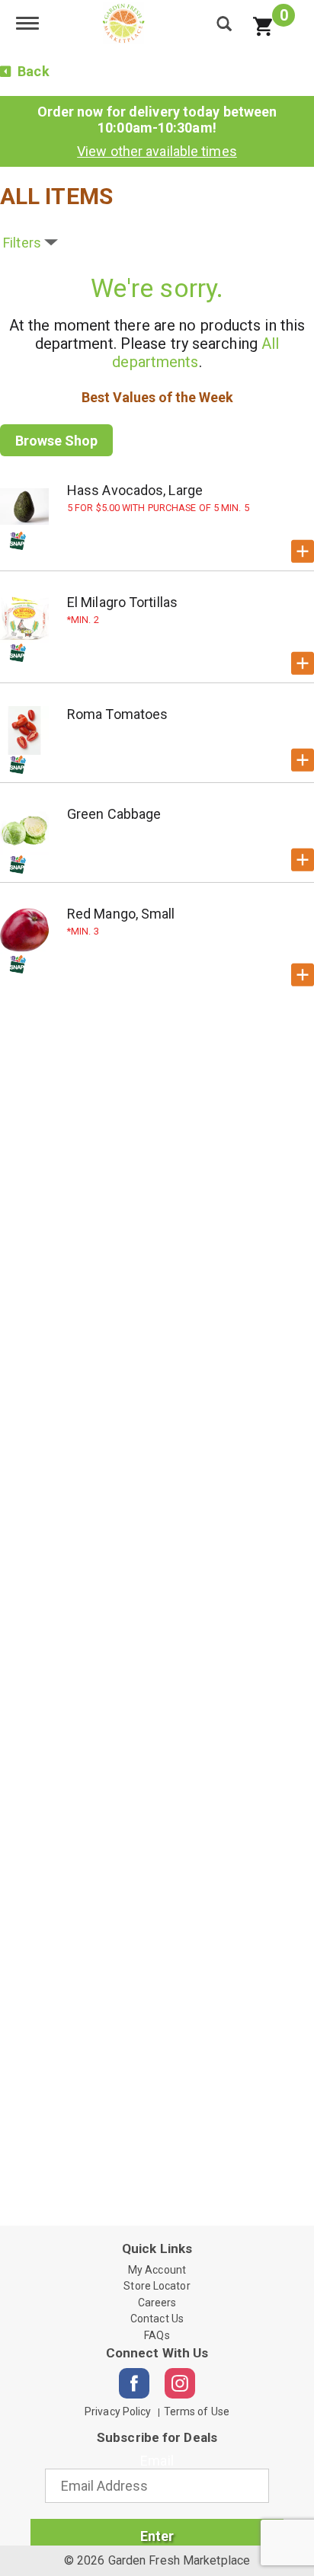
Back (32, 71)
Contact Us (157, 2319)
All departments (195, 353)
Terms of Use (197, 2411)
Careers (157, 2303)
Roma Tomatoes (117, 714)
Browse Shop (56, 441)
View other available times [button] (157, 151)
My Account (157, 2270)
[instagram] (180, 2383)
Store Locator (157, 2286)
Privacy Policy (118, 2411)
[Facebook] (134, 2383)
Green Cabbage (114, 814)
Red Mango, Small (121, 914)
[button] (303, 551)
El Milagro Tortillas (122, 602)
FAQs (157, 2335)
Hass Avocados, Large (135, 490)
